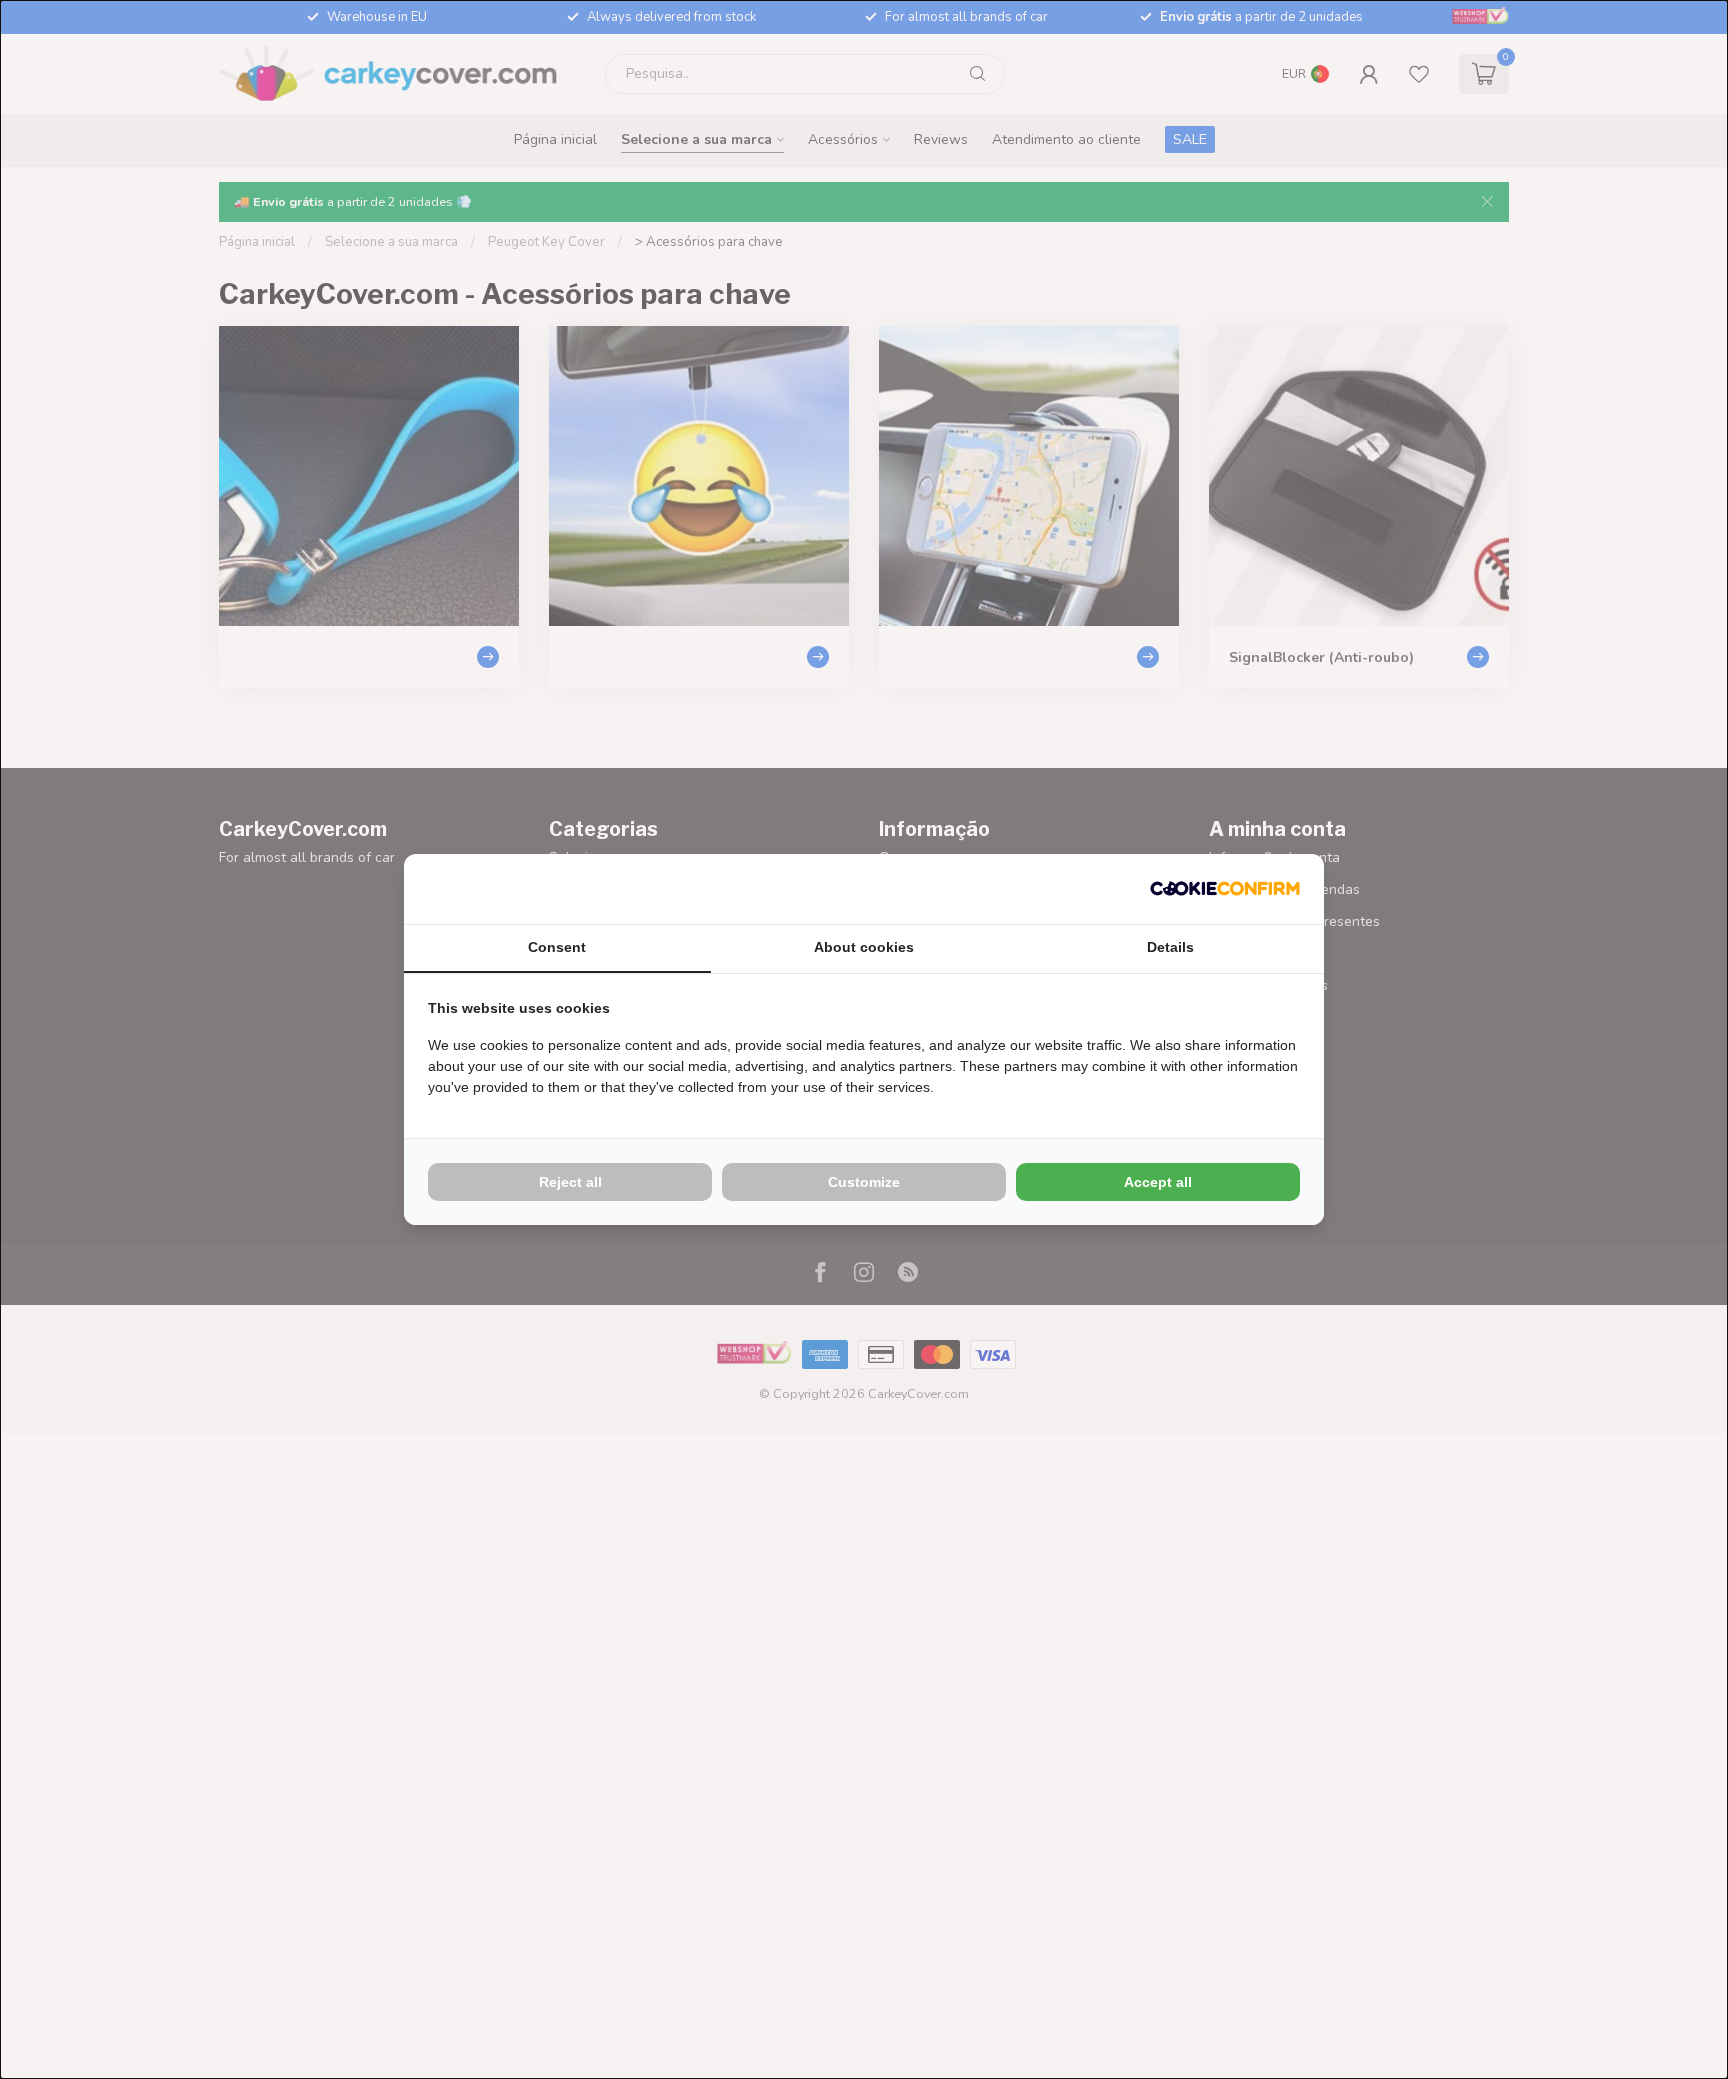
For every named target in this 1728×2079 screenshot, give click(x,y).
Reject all (570, 1182)
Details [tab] (1170, 947)
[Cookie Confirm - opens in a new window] (1225, 889)
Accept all (1158, 1182)
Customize (864, 1182)
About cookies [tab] (864, 947)
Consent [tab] (557, 947)
